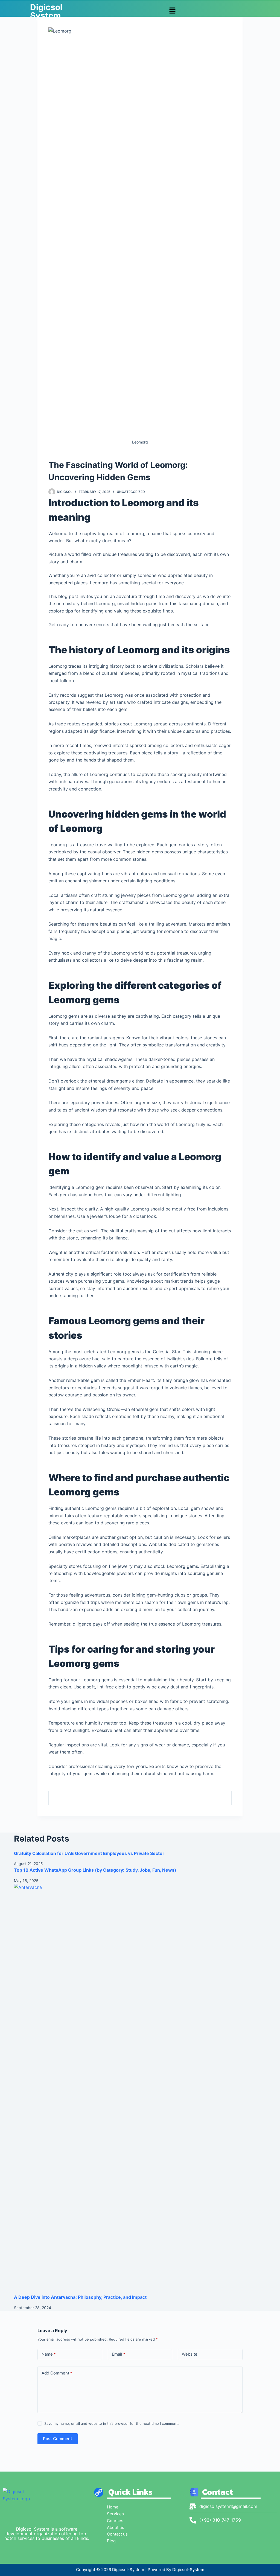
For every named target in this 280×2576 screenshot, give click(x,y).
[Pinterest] (163, 1798)
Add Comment (57, 2373)
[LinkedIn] (209, 1798)
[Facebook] (72, 1798)
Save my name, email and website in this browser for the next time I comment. (112, 2423)
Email (119, 2354)
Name (49, 2354)
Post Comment (58, 2439)
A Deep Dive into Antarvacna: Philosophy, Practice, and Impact (80, 2297)
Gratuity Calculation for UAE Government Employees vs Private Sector (89, 1853)
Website (190, 2354)
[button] (172, 11)
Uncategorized (131, 492)
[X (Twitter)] (117, 1798)
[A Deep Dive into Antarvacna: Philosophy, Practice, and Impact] (140, 2089)
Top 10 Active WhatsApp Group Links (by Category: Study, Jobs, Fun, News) (95, 1870)
